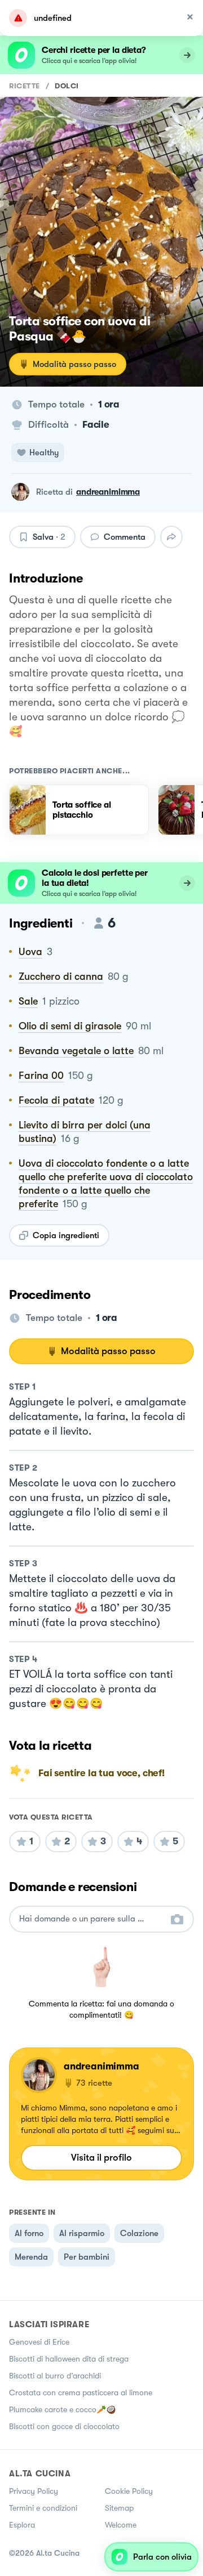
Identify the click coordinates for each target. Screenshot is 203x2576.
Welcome (121, 2525)
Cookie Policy (129, 2491)
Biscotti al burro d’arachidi (55, 2376)
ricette (25, 86)
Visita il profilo (101, 2158)
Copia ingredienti (66, 1235)
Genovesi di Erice (39, 2342)
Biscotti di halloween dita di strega (69, 2359)
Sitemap (119, 2508)
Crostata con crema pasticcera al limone (81, 2393)
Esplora (22, 2525)
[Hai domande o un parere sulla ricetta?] (91, 1919)
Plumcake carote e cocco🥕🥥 (62, 2409)
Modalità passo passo (74, 364)
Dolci (67, 86)
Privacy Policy (34, 2491)
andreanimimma (108, 492)
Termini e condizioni (43, 2508)
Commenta (125, 537)
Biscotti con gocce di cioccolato (64, 2426)
